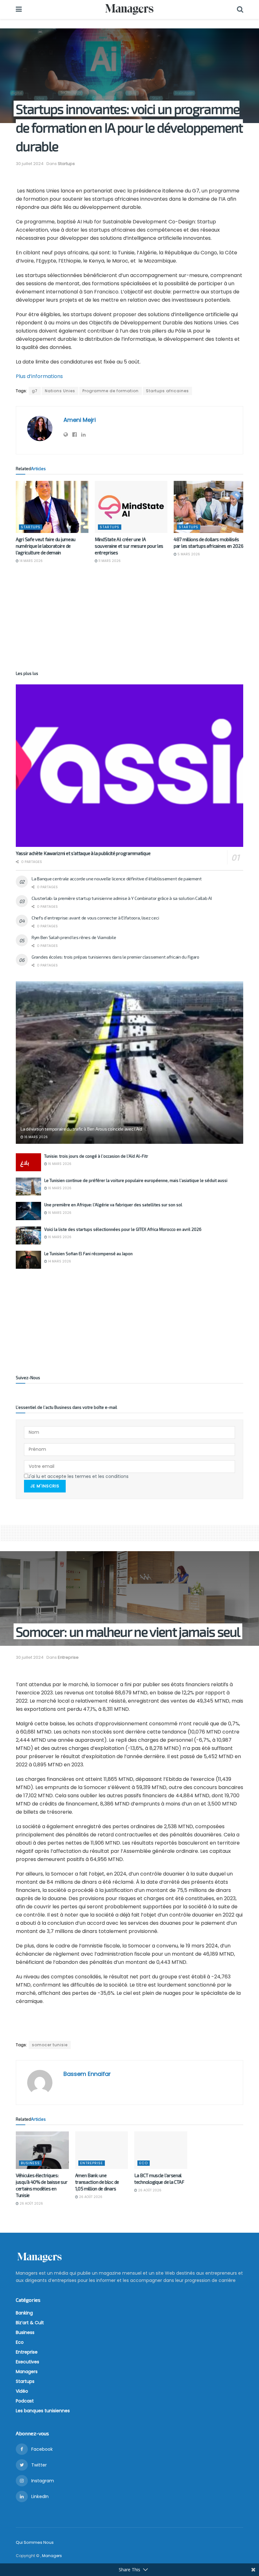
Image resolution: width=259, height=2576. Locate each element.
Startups (66, 164)
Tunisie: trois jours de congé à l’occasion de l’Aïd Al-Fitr (96, 1156)
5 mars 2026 (188, 554)
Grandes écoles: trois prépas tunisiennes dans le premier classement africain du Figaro (115, 957)
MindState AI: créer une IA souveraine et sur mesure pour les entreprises (129, 546)
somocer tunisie (50, 2045)
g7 (35, 391)
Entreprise (68, 1657)
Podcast (25, 2401)
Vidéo (22, 2391)
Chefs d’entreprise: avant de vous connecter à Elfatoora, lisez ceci (95, 918)
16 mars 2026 (36, 1137)
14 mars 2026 (31, 561)
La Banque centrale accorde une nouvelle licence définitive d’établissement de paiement (117, 879)
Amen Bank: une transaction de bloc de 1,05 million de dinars (97, 2182)
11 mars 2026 (109, 561)
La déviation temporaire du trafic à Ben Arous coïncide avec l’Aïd (81, 1129)
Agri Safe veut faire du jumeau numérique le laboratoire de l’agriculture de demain (46, 546)
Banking (24, 2313)
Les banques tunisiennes (43, 2411)
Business (30, 2163)
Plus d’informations (39, 376)
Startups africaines (167, 391)
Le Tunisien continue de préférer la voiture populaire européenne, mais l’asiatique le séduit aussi (136, 1180)
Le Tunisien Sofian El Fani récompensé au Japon (88, 1254)
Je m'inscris (45, 1486)
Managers (27, 2372)
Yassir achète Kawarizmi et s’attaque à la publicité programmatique (83, 853)
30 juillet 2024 (30, 164)
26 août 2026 (31, 2204)
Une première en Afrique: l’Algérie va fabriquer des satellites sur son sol (113, 1205)
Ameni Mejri (80, 420)
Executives (27, 2362)
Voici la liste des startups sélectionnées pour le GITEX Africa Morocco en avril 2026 (123, 1229)
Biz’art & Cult (30, 2323)
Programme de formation (111, 391)
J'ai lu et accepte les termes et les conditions (78, 1476)
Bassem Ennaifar (87, 2074)
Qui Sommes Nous (35, 2542)
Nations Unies (60, 391)
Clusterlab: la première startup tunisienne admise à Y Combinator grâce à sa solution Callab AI (122, 898)
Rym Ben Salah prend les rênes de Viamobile (74, 937)
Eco (144, 2163)
